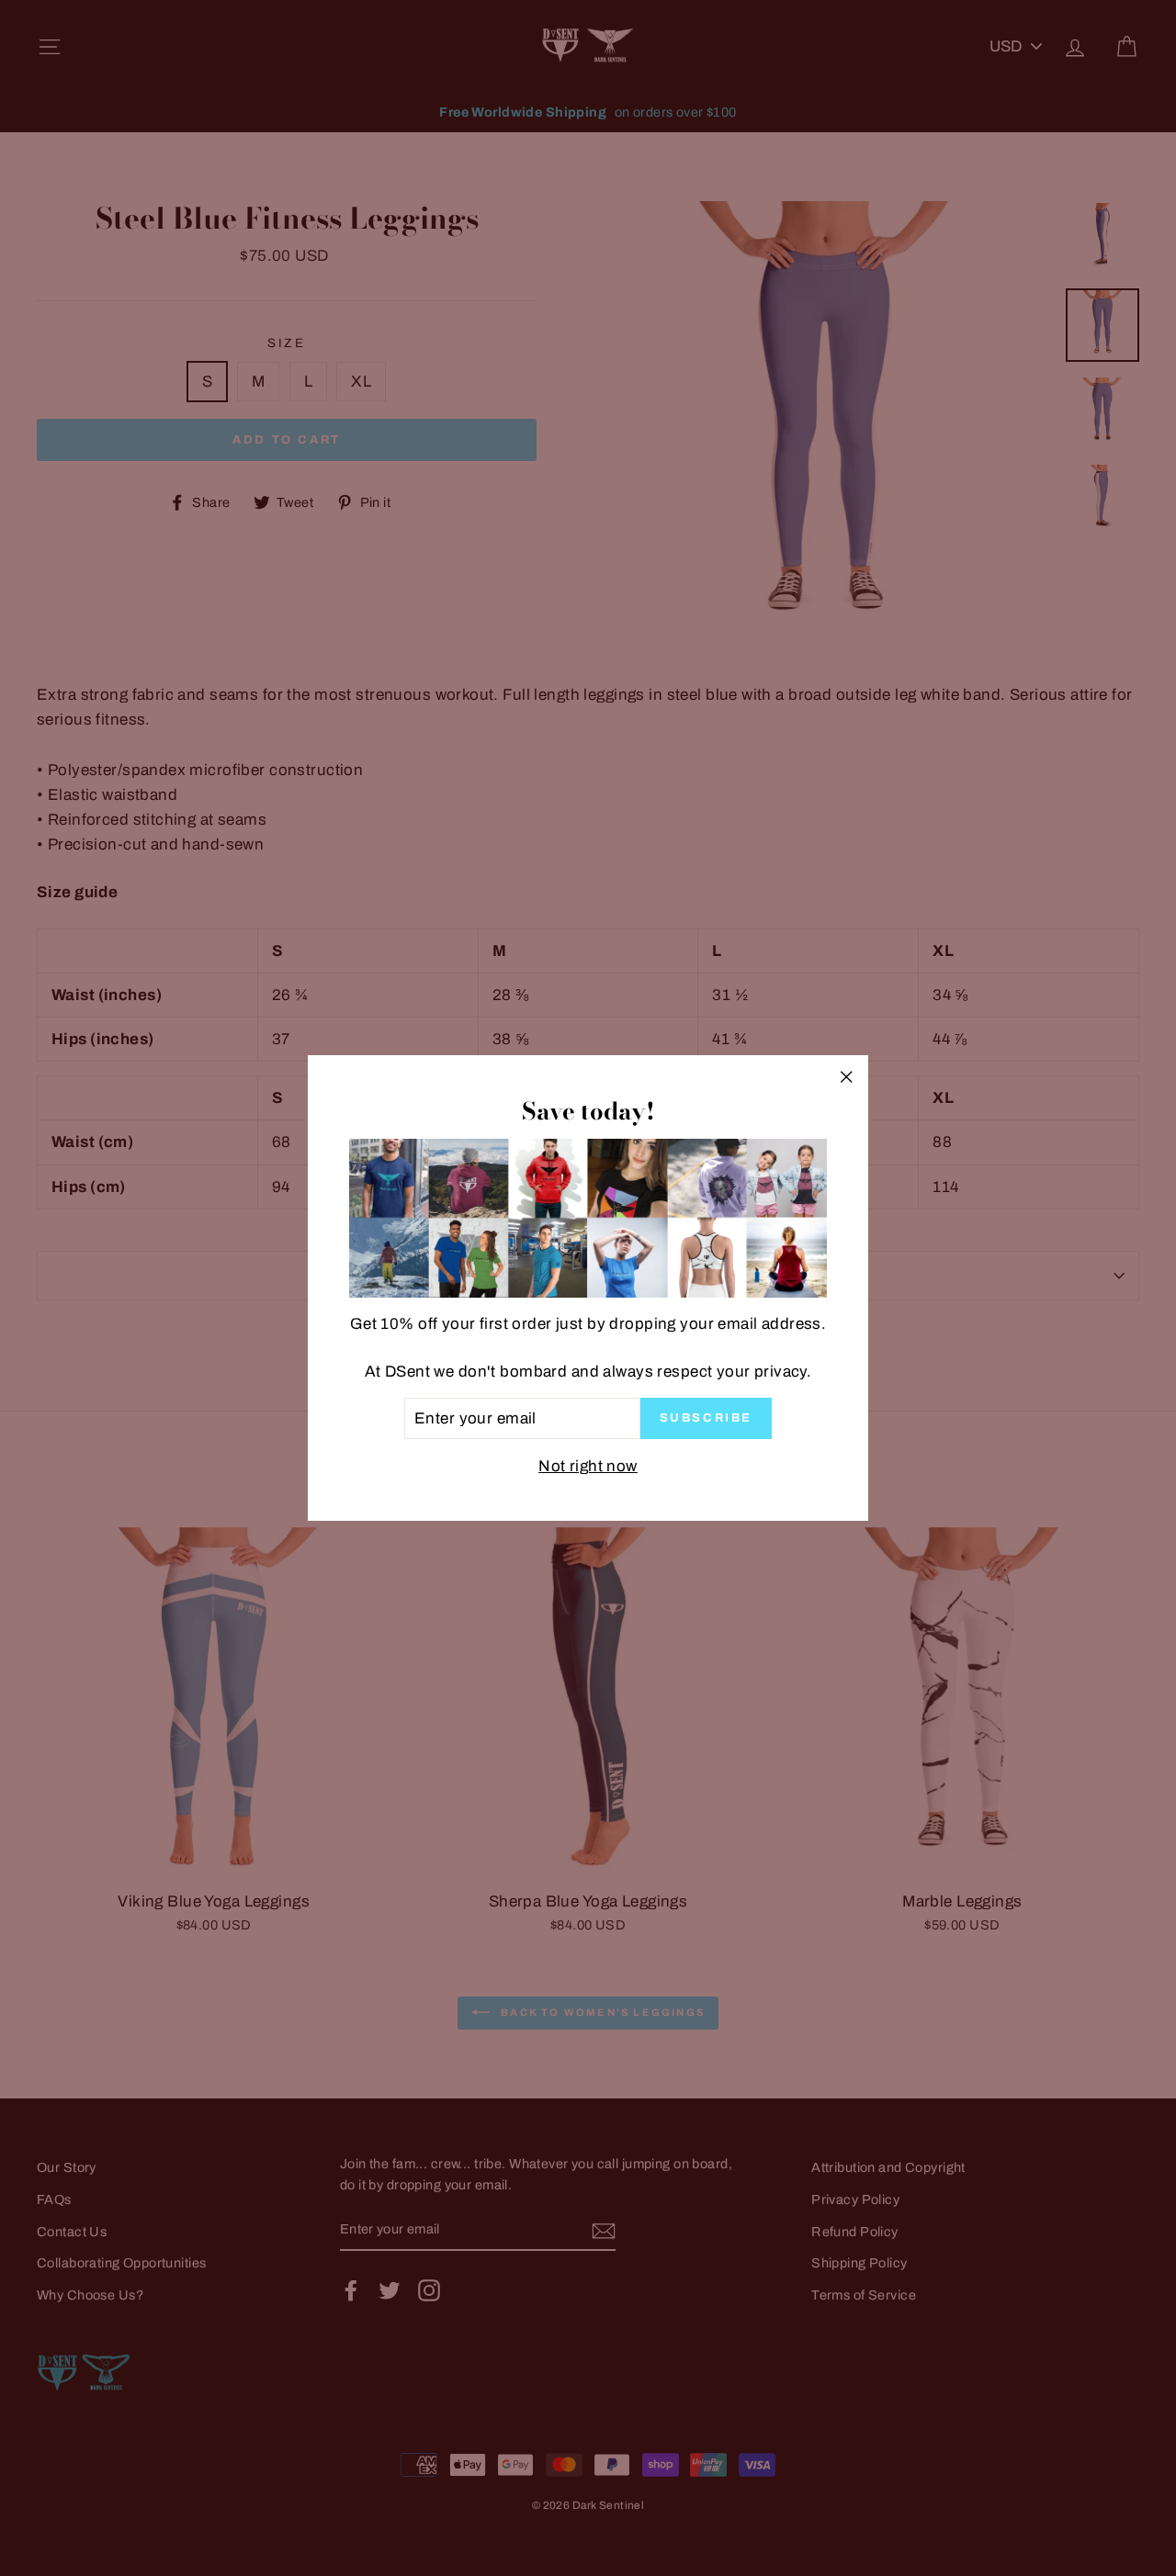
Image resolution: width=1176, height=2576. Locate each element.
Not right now (588, 1466)
